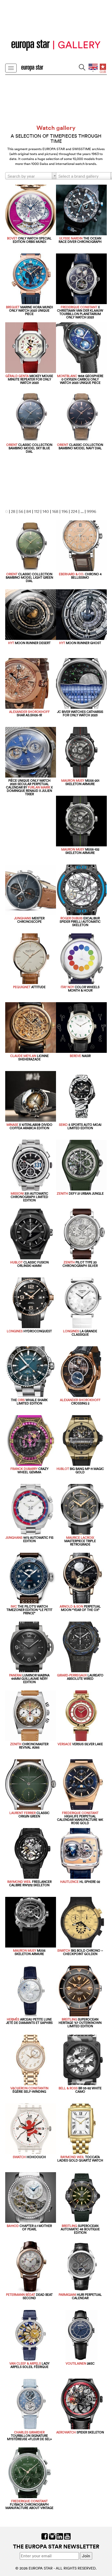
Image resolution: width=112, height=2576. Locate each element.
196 (65, 511)
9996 (91, 511)
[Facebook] (45, 2536)
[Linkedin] (60, 2536)
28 (13, 511)
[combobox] (31, 176)
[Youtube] (67, 2536)
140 (46, 511)
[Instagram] (52, 2536)
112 (37, 511)
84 (29, 511)
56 (21, 511)
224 (74, 511)
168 (55, 511)
